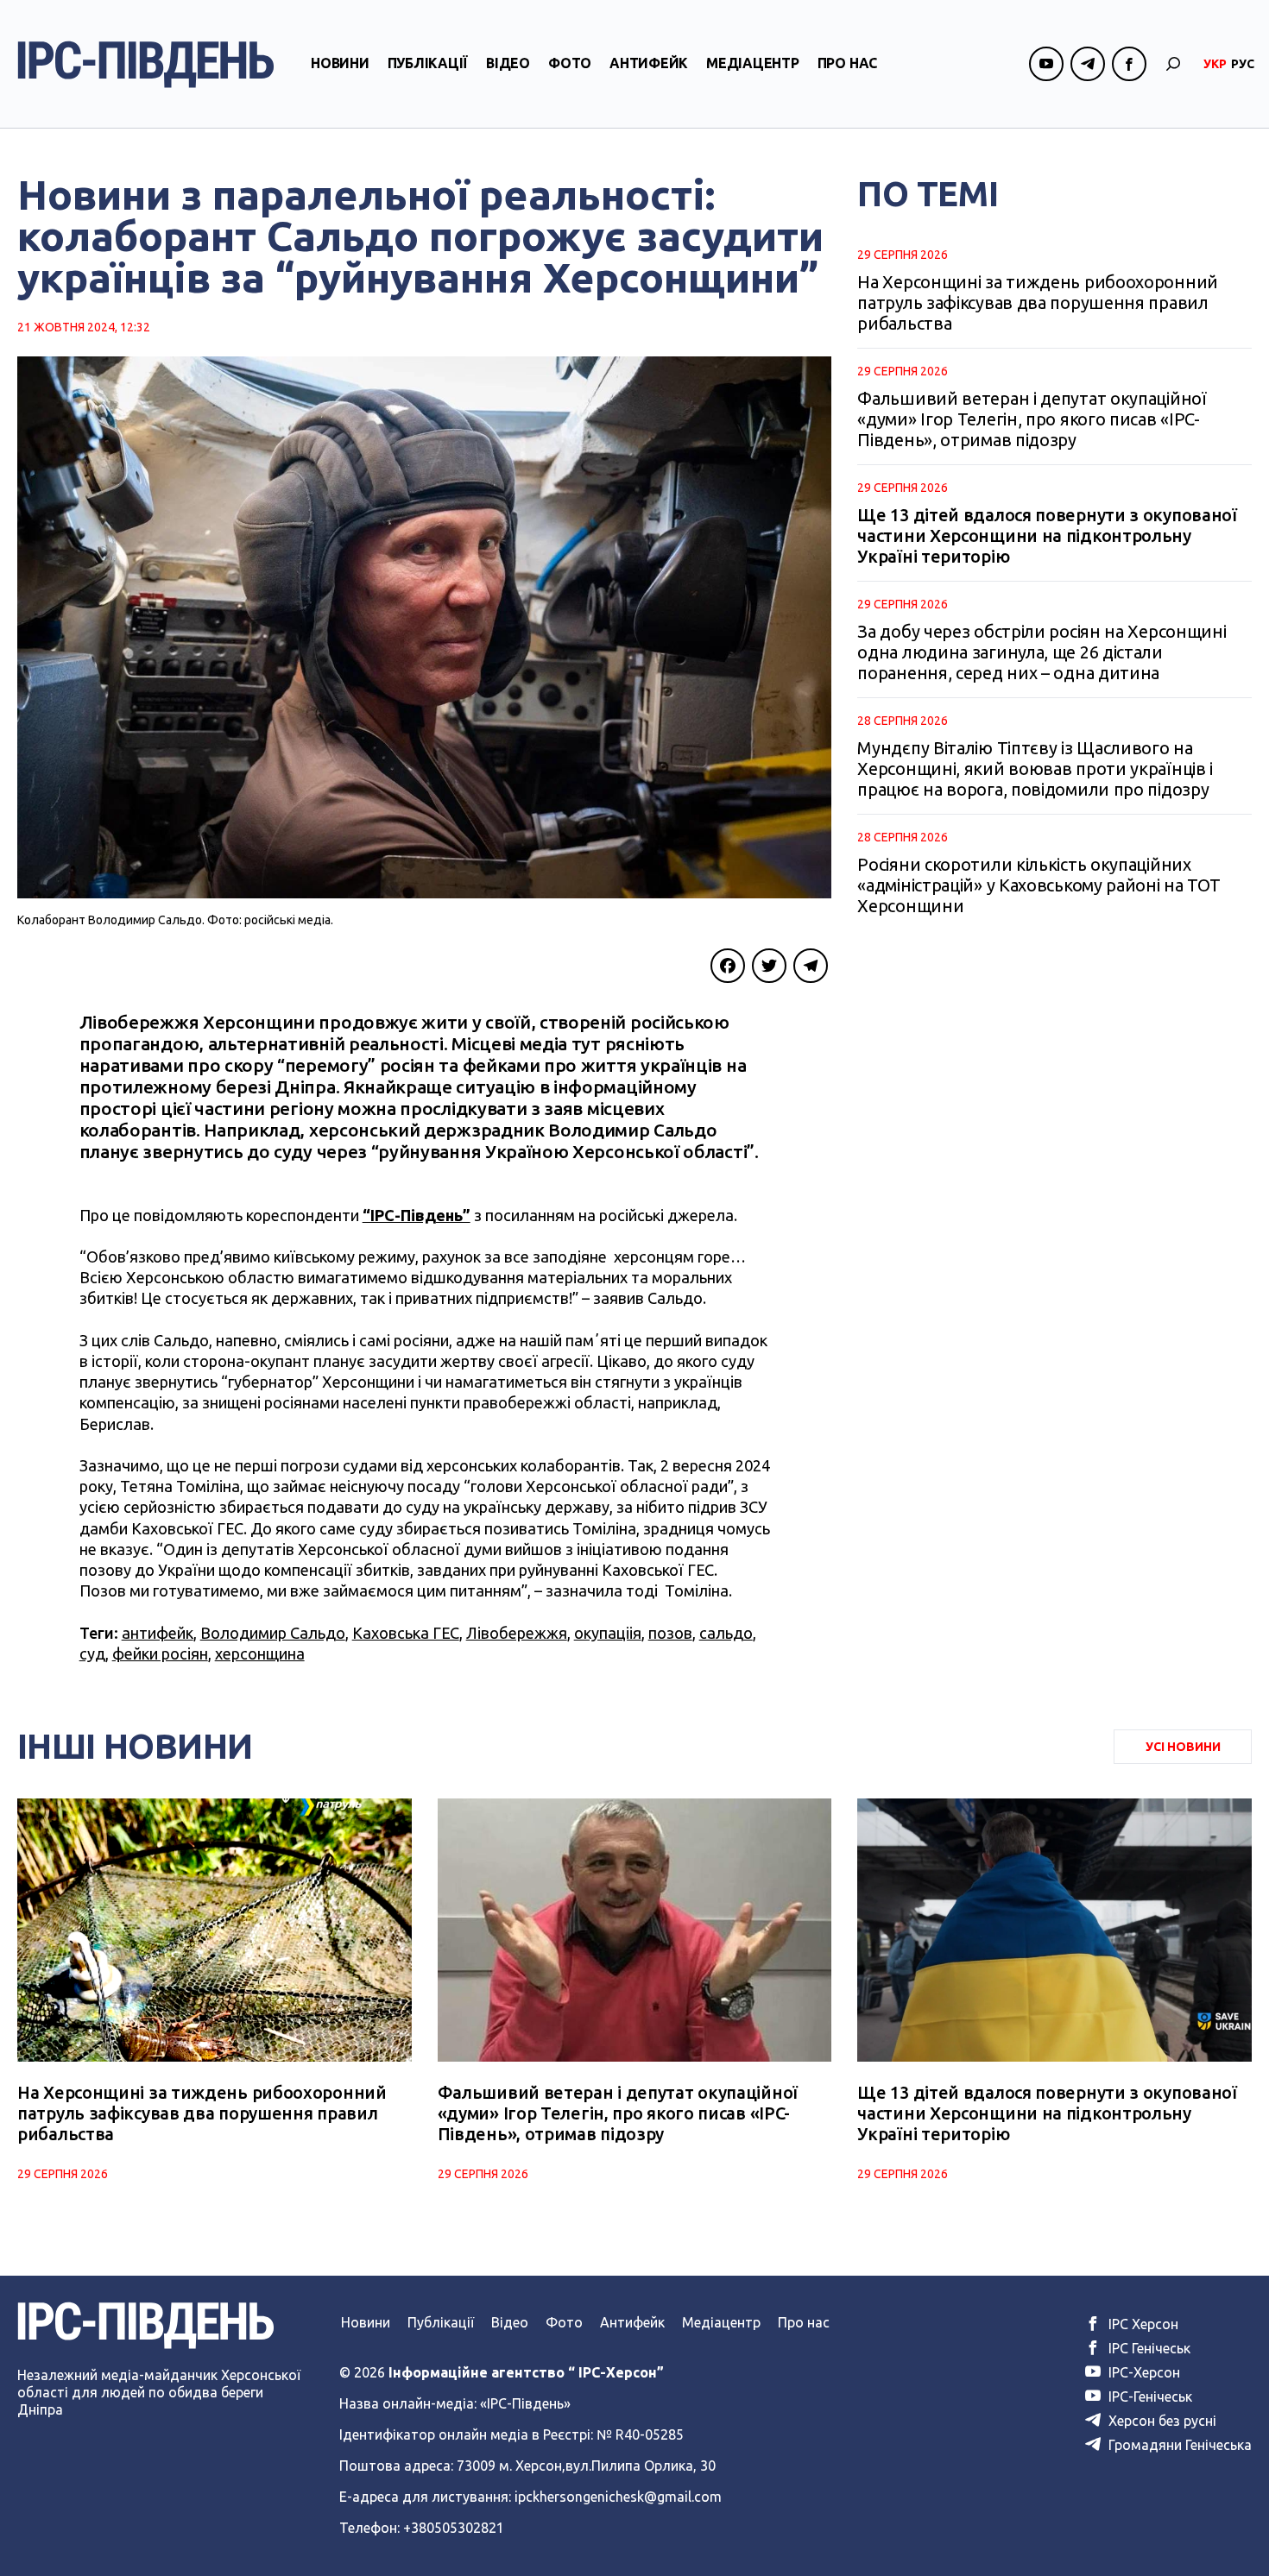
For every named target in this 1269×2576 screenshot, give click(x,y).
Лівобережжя (517, 1633)
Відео (508, 63)
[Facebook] (728, 966)
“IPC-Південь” (417, 1215)
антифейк (158, 1633)
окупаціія (608, 1633)
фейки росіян (160, 1653)
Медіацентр (753, 63)
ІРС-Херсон (1143, 2372)
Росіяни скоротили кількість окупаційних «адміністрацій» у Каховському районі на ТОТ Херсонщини (1039, 885)
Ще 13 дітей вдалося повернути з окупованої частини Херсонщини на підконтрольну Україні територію (1047, 535)
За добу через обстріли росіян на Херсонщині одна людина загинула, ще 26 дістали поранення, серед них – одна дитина (1042, 652)
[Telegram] (811, 966)
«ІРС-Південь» (525, 2403)
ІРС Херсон (1142, 2324)
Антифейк (649, 63)
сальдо (726, 1633)
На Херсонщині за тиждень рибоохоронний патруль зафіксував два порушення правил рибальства (1038, 302)
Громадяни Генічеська (1178, 2445)
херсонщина (260, 1653)
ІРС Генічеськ (1148, 2348)
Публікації (428, 63)
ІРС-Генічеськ (1149, 2396)
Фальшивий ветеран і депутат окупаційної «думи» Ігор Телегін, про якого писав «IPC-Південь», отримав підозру (1032, 419)
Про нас (847, 63)
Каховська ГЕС (406, 1633)
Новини (340, 63)
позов (670, 1633)
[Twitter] (769, 966)
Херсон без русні (1161, 2421)
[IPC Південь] (146, 64)
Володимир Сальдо (273, 1633)
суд (92, 1653)
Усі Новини (1183, 1747)
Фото (570, 63)
